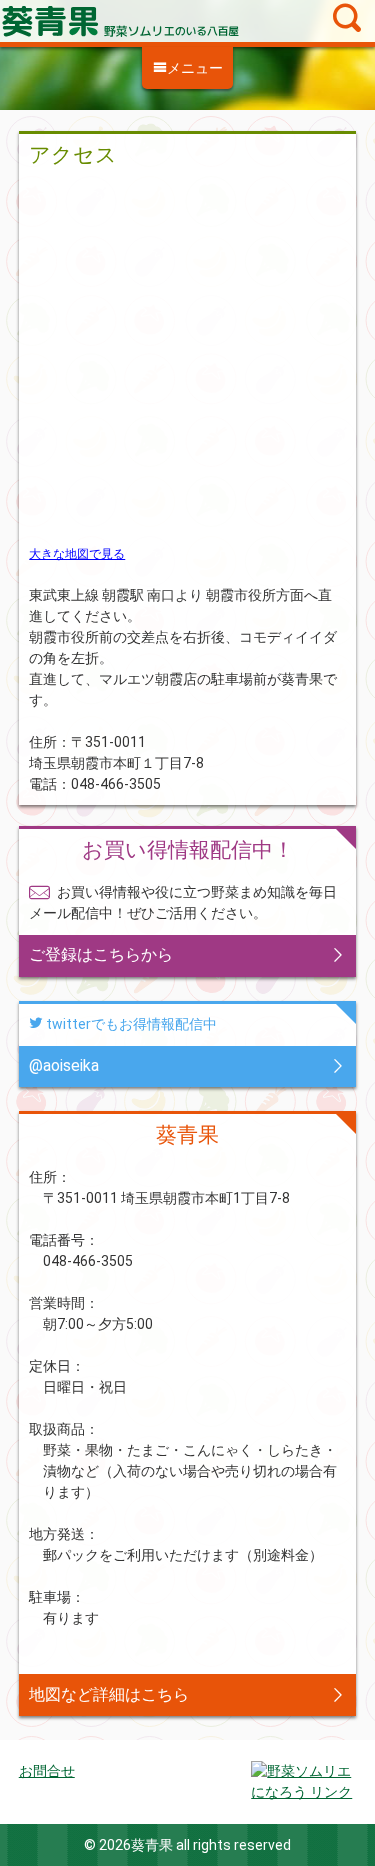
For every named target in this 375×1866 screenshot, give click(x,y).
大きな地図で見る (77, 554)
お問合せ (47, 1771)
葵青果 (187, 21)
